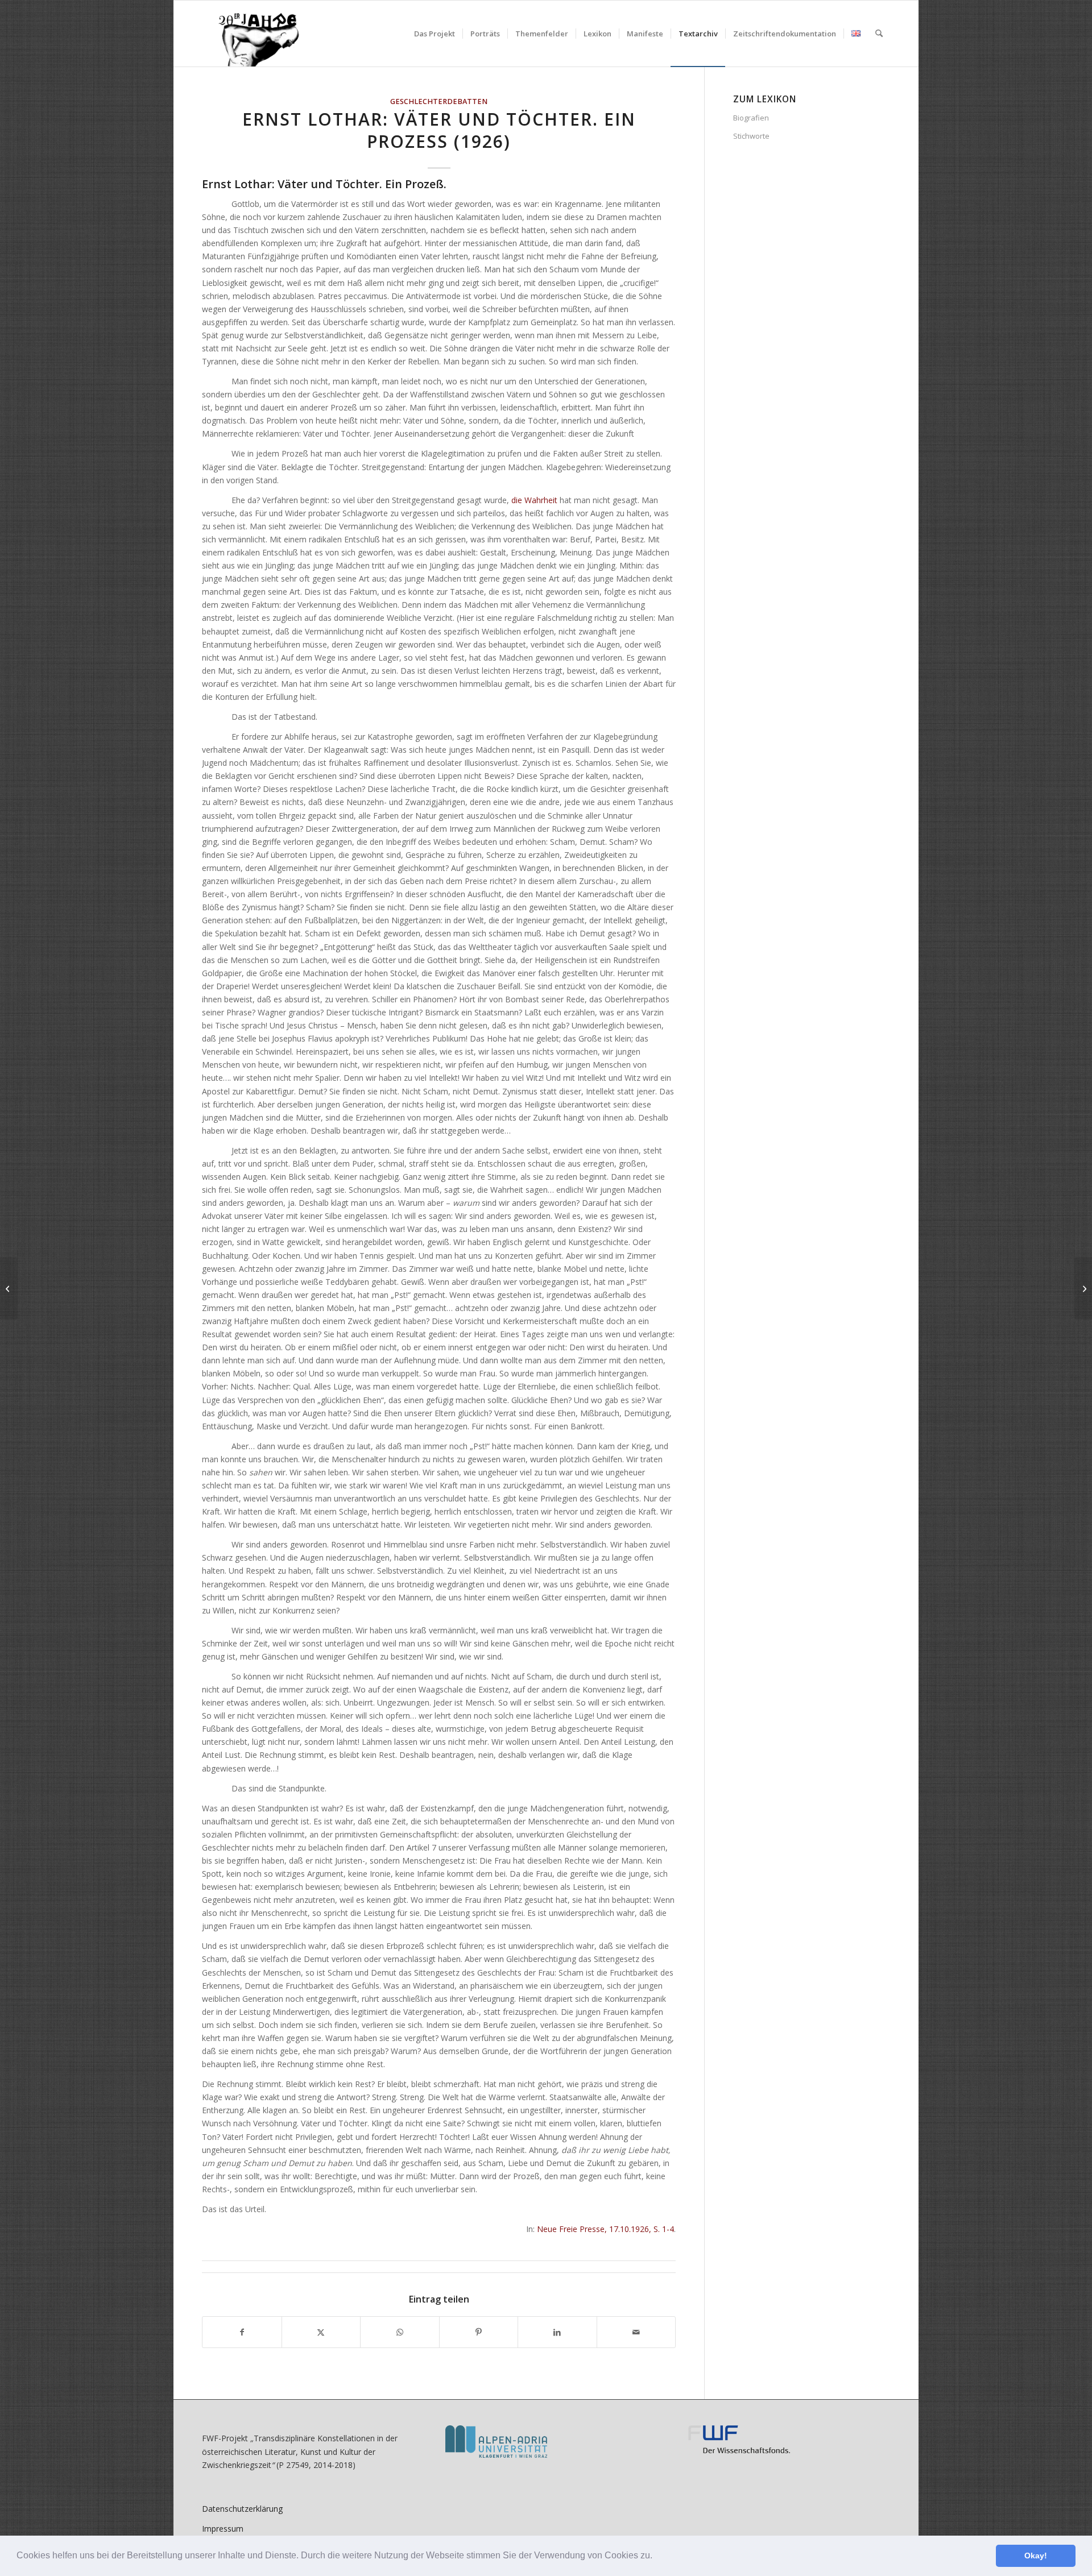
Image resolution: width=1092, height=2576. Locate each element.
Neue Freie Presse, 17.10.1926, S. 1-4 (605, 2229)
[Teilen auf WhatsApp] (400, 2332)
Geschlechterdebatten (439, 101)
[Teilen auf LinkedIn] (557, 2332)
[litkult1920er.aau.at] (253, 34)
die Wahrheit (534, 500)
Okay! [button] (1036, 2556)
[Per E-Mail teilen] (636, 2332)
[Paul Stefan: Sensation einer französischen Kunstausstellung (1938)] (9, 1288)
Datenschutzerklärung (242, 2509)
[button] (656, 2557)
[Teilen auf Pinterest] (479, 2332)
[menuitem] (435, 34)
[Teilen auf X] (321, 2332)
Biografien (751, 118)
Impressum (223, 2529)
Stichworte (751, 136)
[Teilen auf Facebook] (242, 2332)
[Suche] (879, 34)
